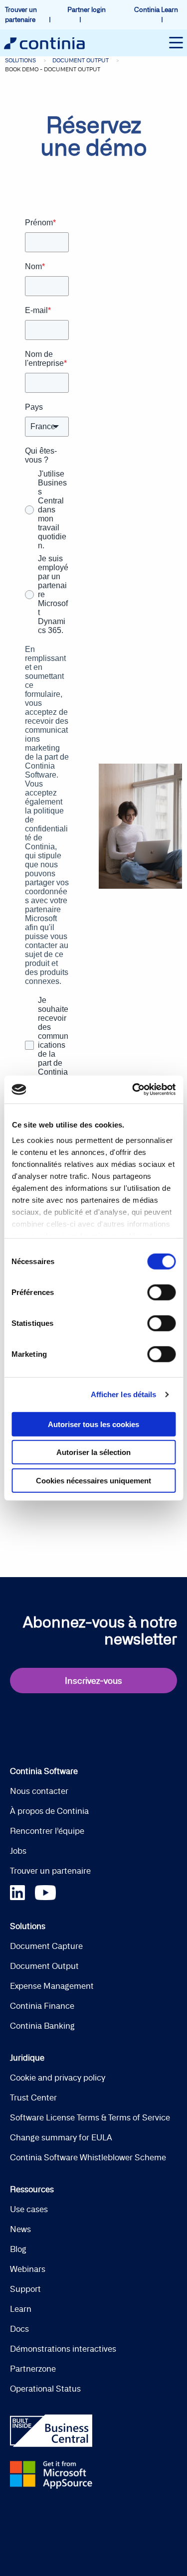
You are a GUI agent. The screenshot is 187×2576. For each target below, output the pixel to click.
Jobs (18, 1851)
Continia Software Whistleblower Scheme (88, 2157)
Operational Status (45, 2389)
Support (25, 2289)
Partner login (87, 9)
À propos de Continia (49, 1811)
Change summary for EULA (61, 2137)
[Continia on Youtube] (45, 1891)
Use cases (29, 2209)
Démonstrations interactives (63, 2349)
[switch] (161, 1292)
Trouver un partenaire (50, 1871)
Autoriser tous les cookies (93, 1424)
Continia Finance (42, 2006)
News (20, 2229)
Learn (21, 2309)
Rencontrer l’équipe (47, 1831)
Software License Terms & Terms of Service (90, 2117)
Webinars (28, 2269)
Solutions (20, 60)
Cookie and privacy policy (58, 2078)
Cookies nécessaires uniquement (93, 1480)
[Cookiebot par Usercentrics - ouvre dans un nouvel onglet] (133, 1090)
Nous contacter (39, 1791)
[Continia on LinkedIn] (22, 1891)
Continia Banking (42, 2026)
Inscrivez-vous (93, 1681)
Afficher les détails (124, 1394)
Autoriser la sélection (93, 1452)
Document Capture (46, 1946)
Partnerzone (33, 2369)
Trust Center (33, 2097)
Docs (19, 2329)
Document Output (81, 60)
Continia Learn (156, 9)
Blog (18, 2249)
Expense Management (52, 1986)
